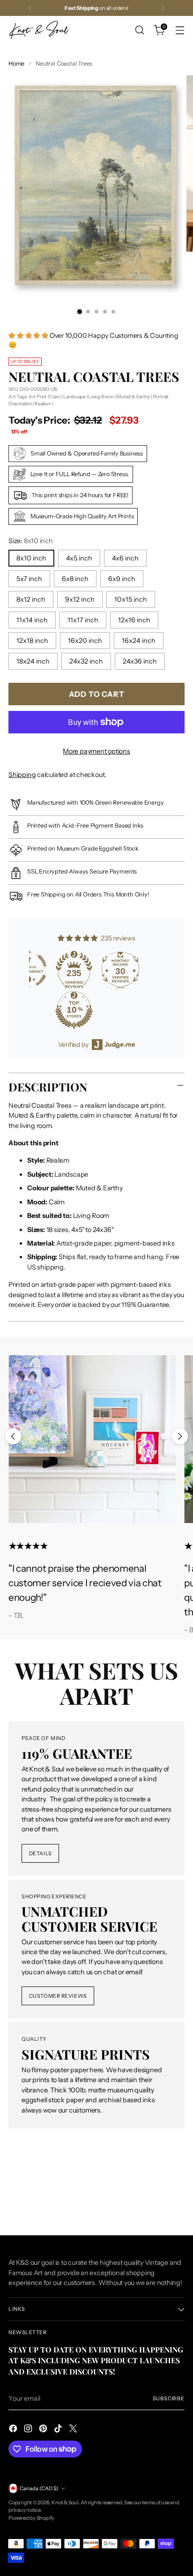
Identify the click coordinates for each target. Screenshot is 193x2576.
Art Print (38, 397)
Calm (55, 397)
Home (16, 63)
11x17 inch (83, 620)
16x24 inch (139, 641)
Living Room (101, 397)
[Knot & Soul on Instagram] (29, 2430)
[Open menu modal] (180, 30)
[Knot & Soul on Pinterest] (44, 2430)
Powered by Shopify (31, 2518)
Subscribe (169, 2398)
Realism (43, 404)
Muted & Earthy (133, 397)
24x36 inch (140, 661)
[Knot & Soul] (39, 30)
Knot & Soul (65, 2502)
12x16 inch (134, 620)
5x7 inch (29, 579)
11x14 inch (32, 620)
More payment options (96, 751)
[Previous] (30, 8)
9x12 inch (80, 599)
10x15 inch (131, 599)
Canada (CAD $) (39, 2488)
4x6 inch (125, 558)
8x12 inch (31, 599)
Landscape (74, 397)
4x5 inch (79, 558)
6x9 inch (122, 579)
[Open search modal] (139, 30)
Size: (31, 541)
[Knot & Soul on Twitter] (74, 2430)
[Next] (163, 8)
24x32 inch (86, 661)
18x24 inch (33, 661)
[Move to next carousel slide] (180, 1436)
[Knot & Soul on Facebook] (14, 2430)
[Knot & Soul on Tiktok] (59, 2430)
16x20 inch (85, 641)
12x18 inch (32, 641)
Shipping (22, 775)
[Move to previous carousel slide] (13, 1436)
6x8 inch (75, 579)
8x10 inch (31, 558)
